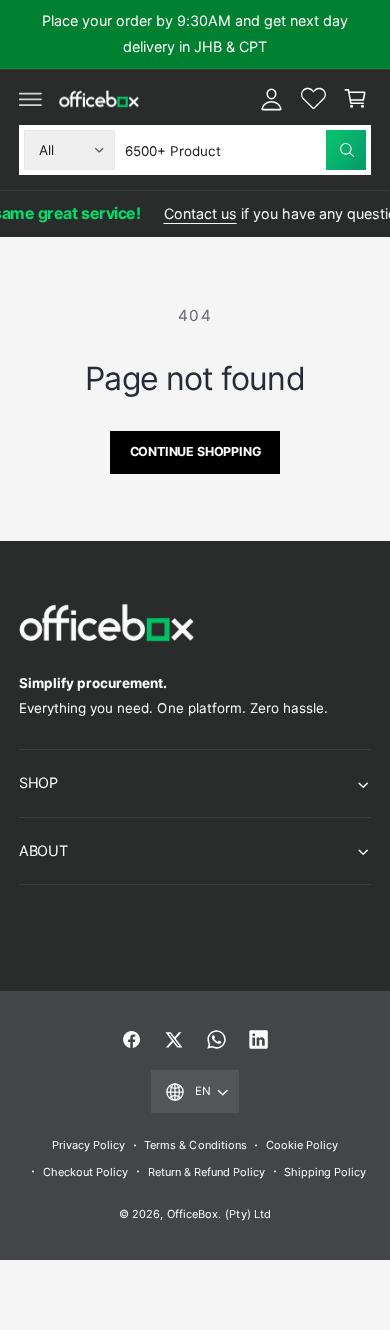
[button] (31, 99)
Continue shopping (195, 451)
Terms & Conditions (195, 1145)
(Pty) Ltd (247, 1214)
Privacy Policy (88, 1145)
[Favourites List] (313, 99)
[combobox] (245, 150)
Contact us (195, 213)
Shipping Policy (325, 1172)
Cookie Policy (302, 1145)
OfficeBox (192, 1214)
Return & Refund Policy (206, 1172)
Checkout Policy (85, 1172)
